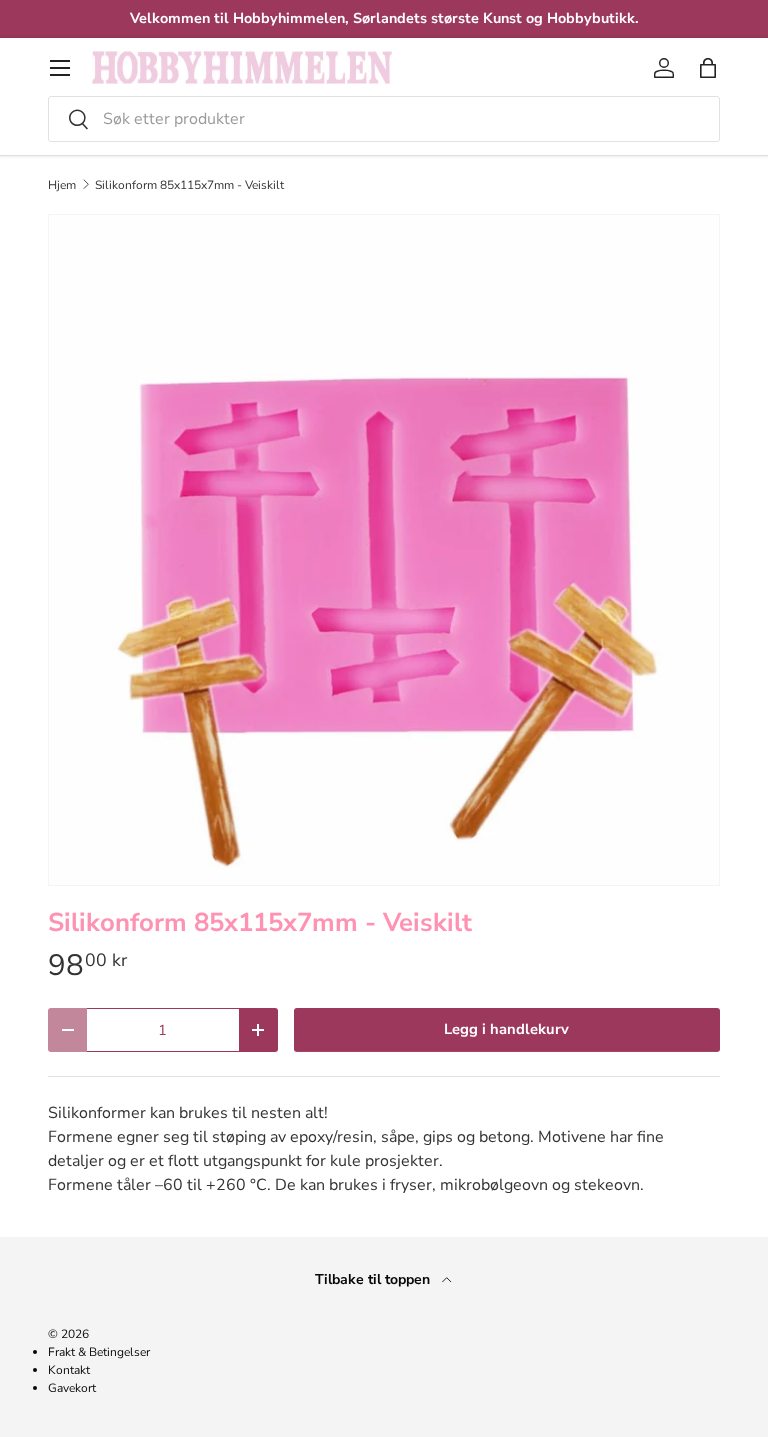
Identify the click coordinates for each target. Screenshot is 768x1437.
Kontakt (69, 1370)
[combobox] (384, 119)
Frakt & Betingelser (99, 1352)
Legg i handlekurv (506, 1029)
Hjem (62, 185)
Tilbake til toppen (374, 1279)
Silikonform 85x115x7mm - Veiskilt (189, 185)
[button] (708, 68)
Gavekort (72, 1388)
